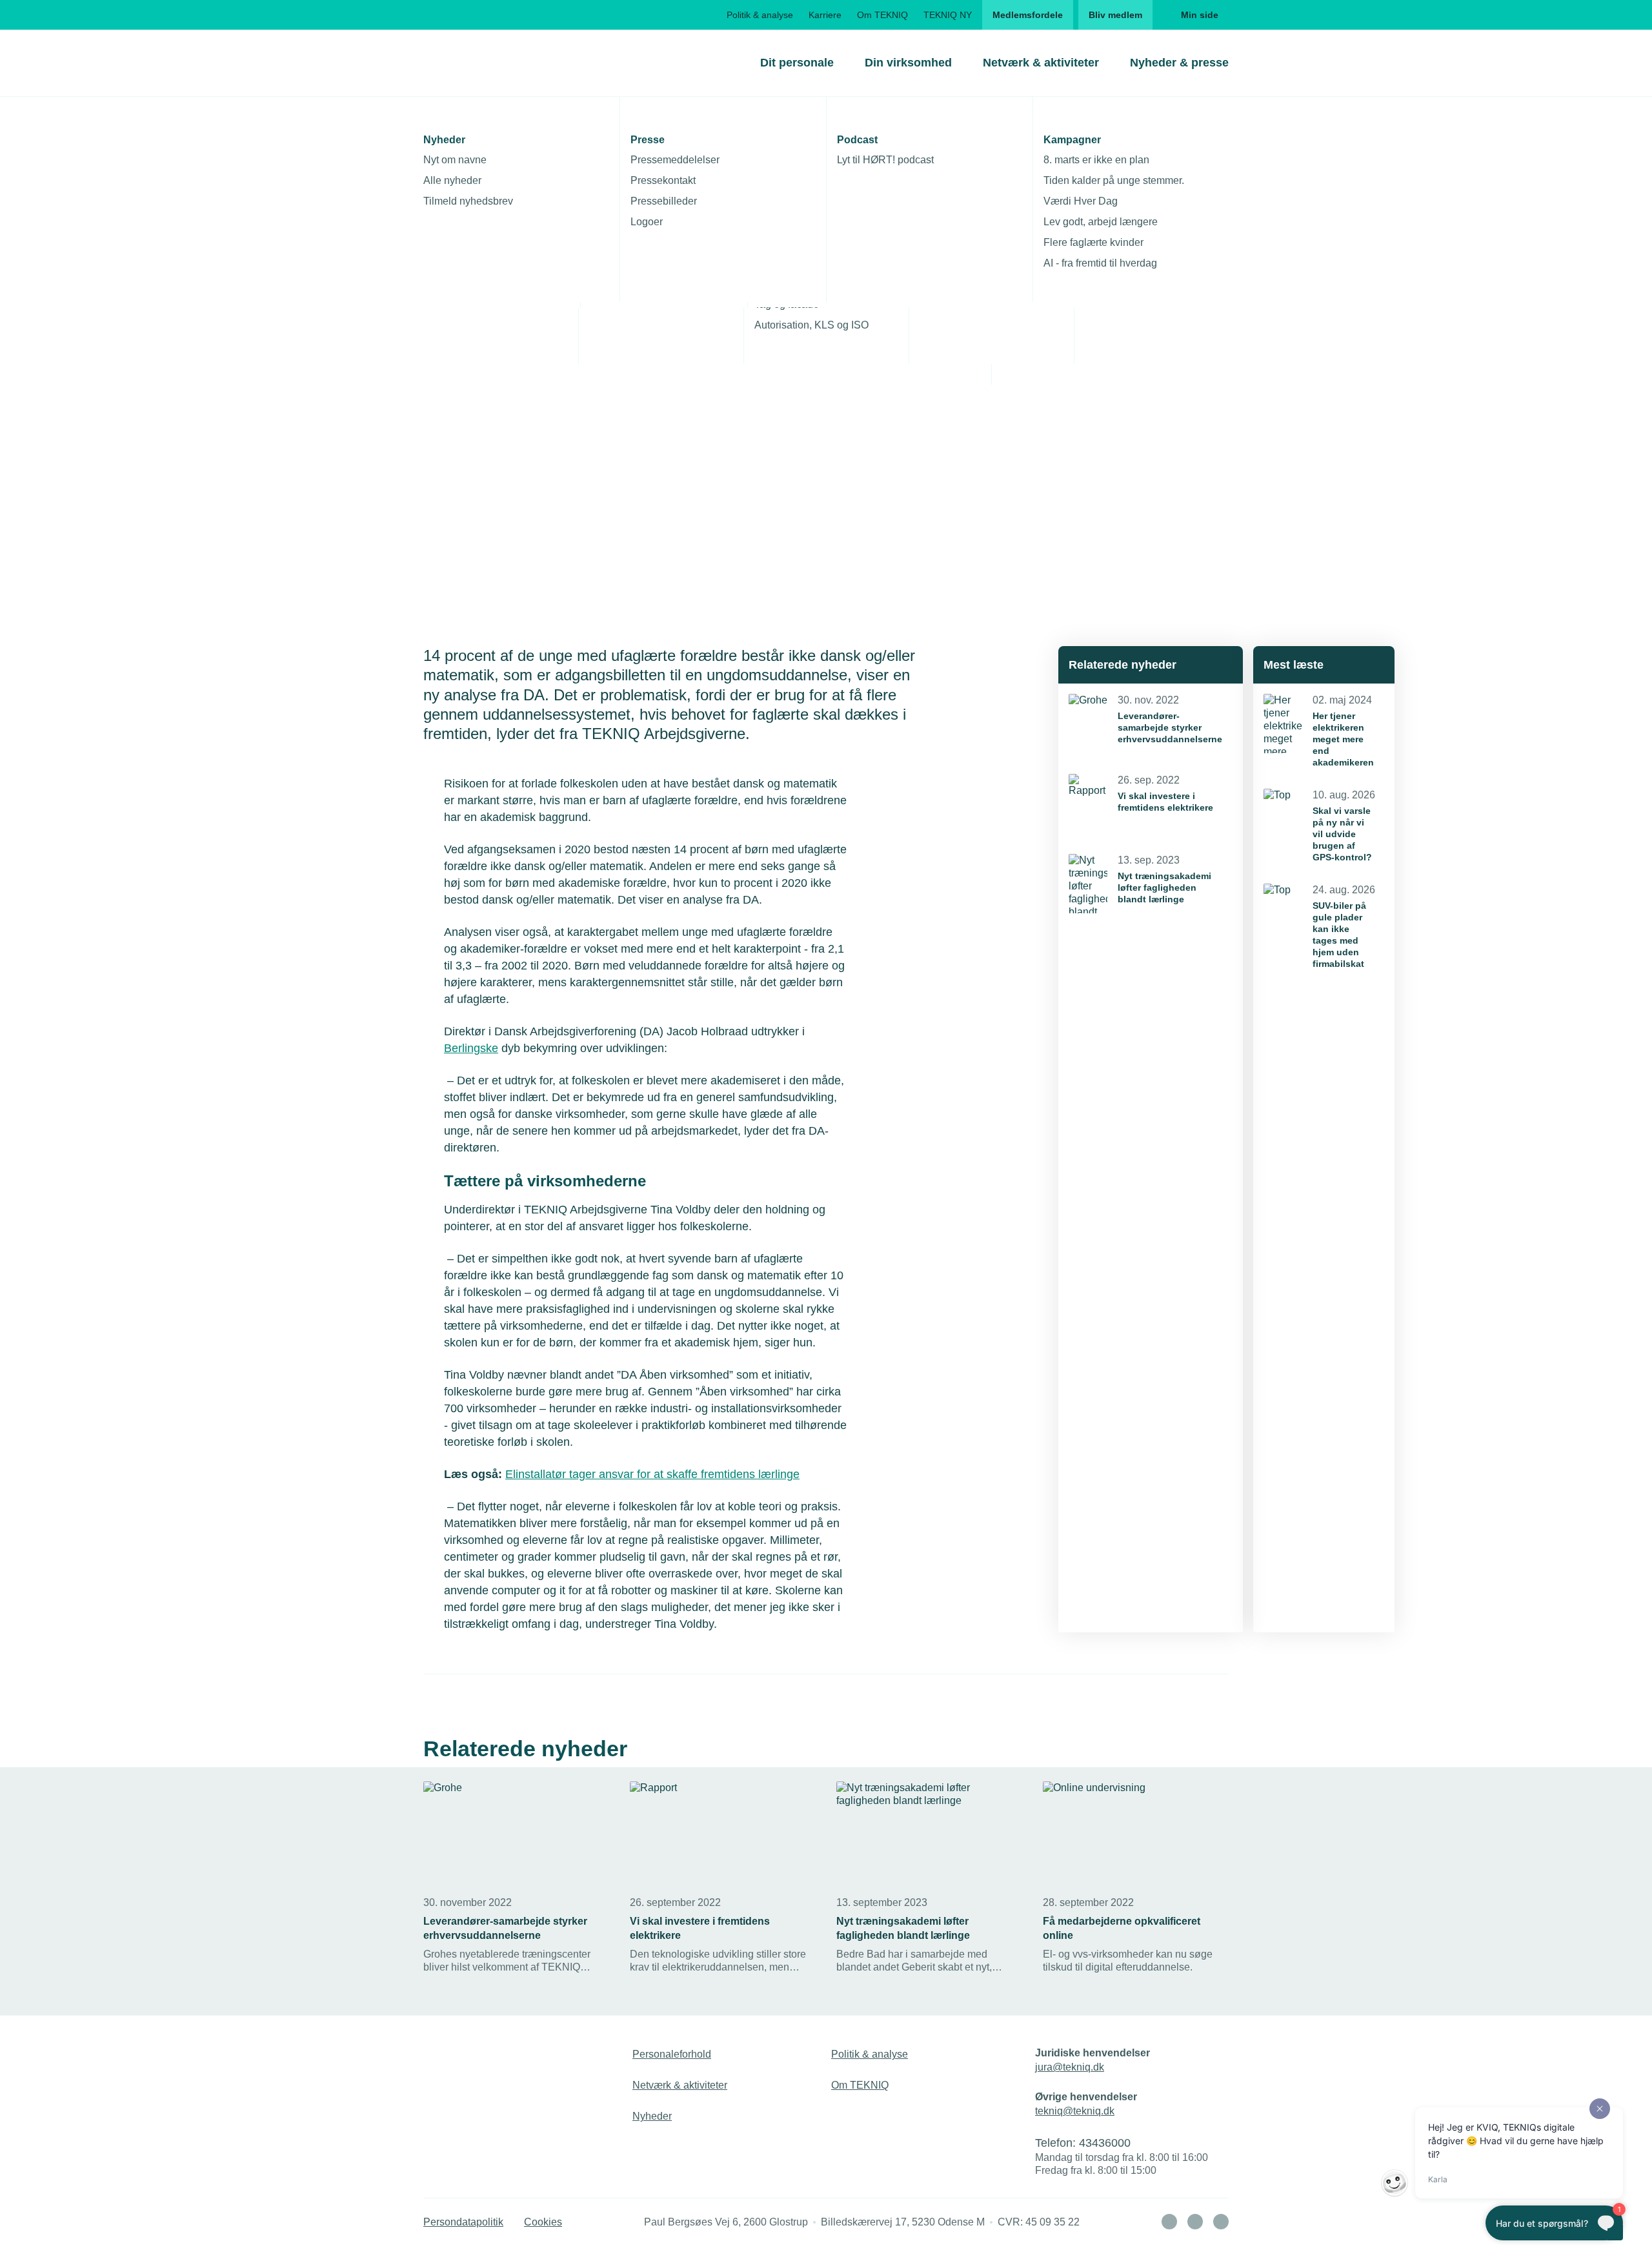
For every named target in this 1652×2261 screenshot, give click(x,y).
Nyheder (652, 2116)
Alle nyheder (452, 180)
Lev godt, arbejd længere (1101, 222)
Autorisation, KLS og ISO (811, 325)
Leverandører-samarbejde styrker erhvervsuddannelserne (1170, 727)
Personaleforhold (672, 2054)
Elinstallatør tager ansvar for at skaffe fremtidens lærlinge (652, 1474)
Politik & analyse (760, 15)
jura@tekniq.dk (1070, 2067)
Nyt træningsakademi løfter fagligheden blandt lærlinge (1164, 887)
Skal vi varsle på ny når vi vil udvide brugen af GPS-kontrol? (1342, 834)
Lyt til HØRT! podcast (885, 160)
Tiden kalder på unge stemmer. (1114, 180)
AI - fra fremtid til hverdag (1100, 263)
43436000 (1105, 2143)
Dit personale (797, 63)
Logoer (647, 222)
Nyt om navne (455, 160)
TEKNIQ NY (948, 15)
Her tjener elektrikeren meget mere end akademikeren (1343, 739)
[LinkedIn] (1169, 2222)
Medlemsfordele (1028, 15)
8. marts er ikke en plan (1096, 160)
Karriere (825, 15)
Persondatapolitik (463, 2222)
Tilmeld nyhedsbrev (468, 201)
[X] (1221, 2222)
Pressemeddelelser (675, 160)
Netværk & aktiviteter (1041, 63)
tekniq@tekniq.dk (1075, 2111)
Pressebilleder (664, 201)
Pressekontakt (663, 180)
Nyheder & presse (1179, 63)
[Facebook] (1195, 2222)
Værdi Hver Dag (1081, 201)
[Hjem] (476, 63)
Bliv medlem (1115, 15)
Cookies (543, 2222)
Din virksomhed (908, 63)
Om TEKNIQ (882, 15)
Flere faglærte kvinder (1093, 242)
